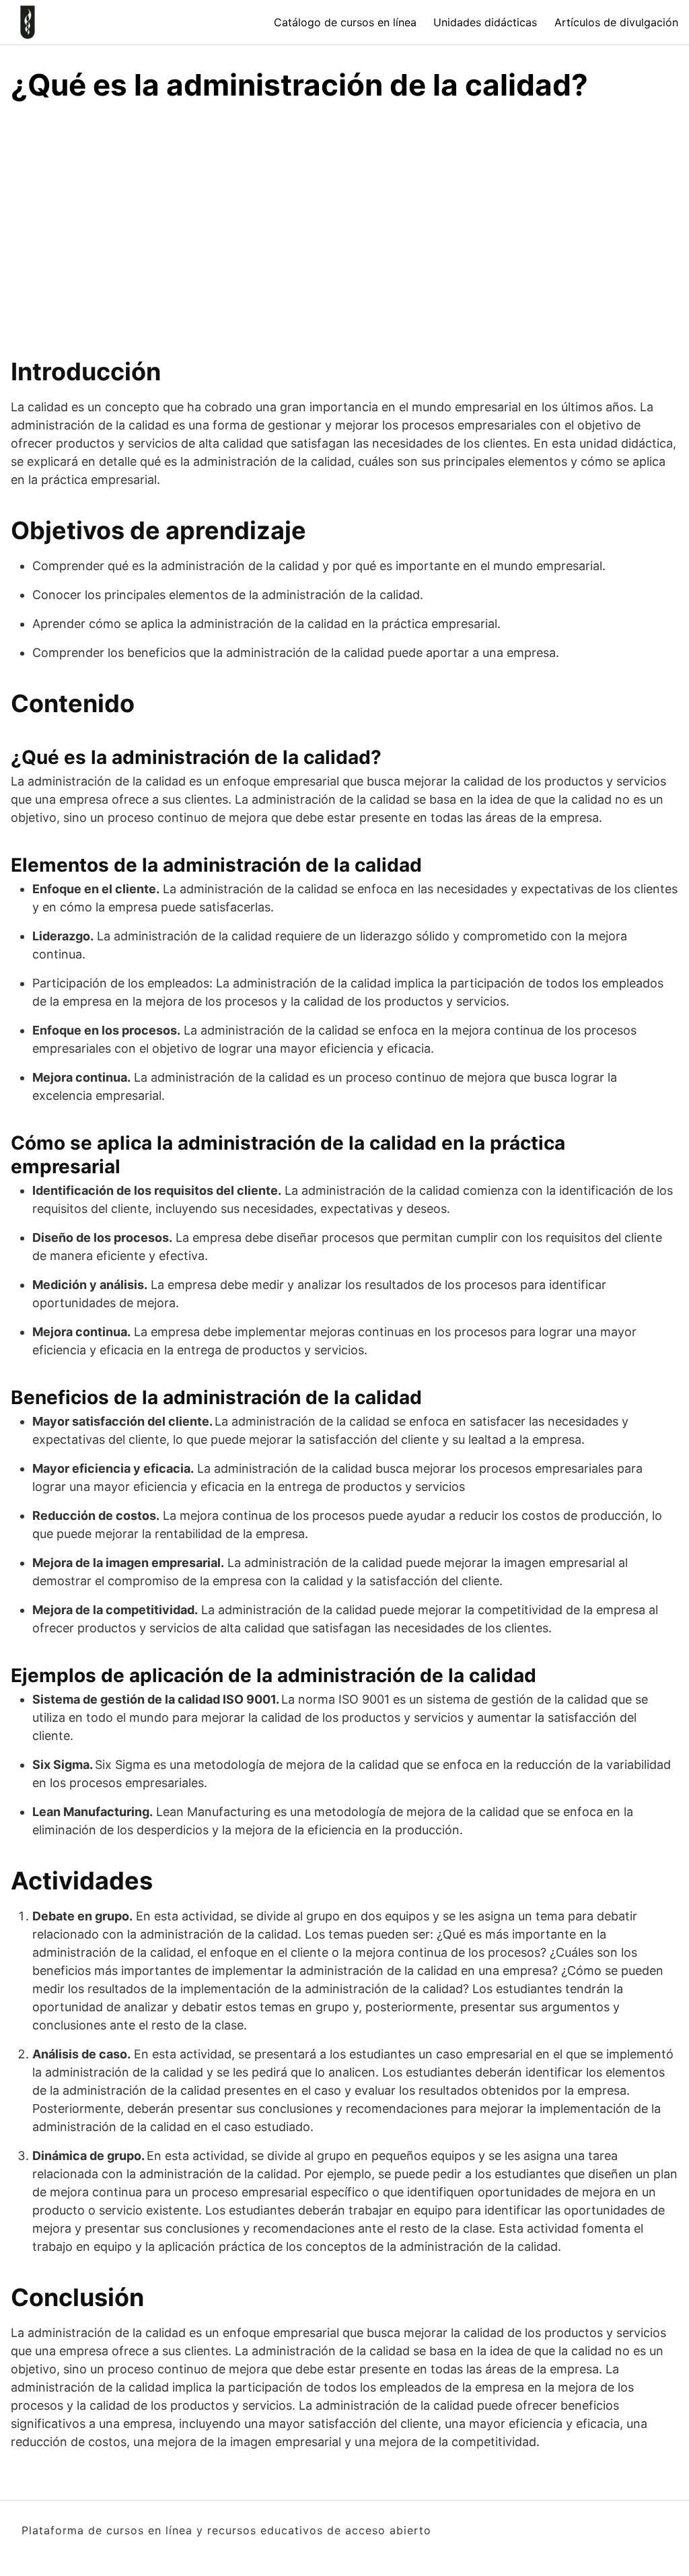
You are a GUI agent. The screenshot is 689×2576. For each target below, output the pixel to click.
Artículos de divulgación (616, 22)
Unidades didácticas (485, 22)
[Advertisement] (344, 236)
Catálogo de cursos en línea (345, 22)
